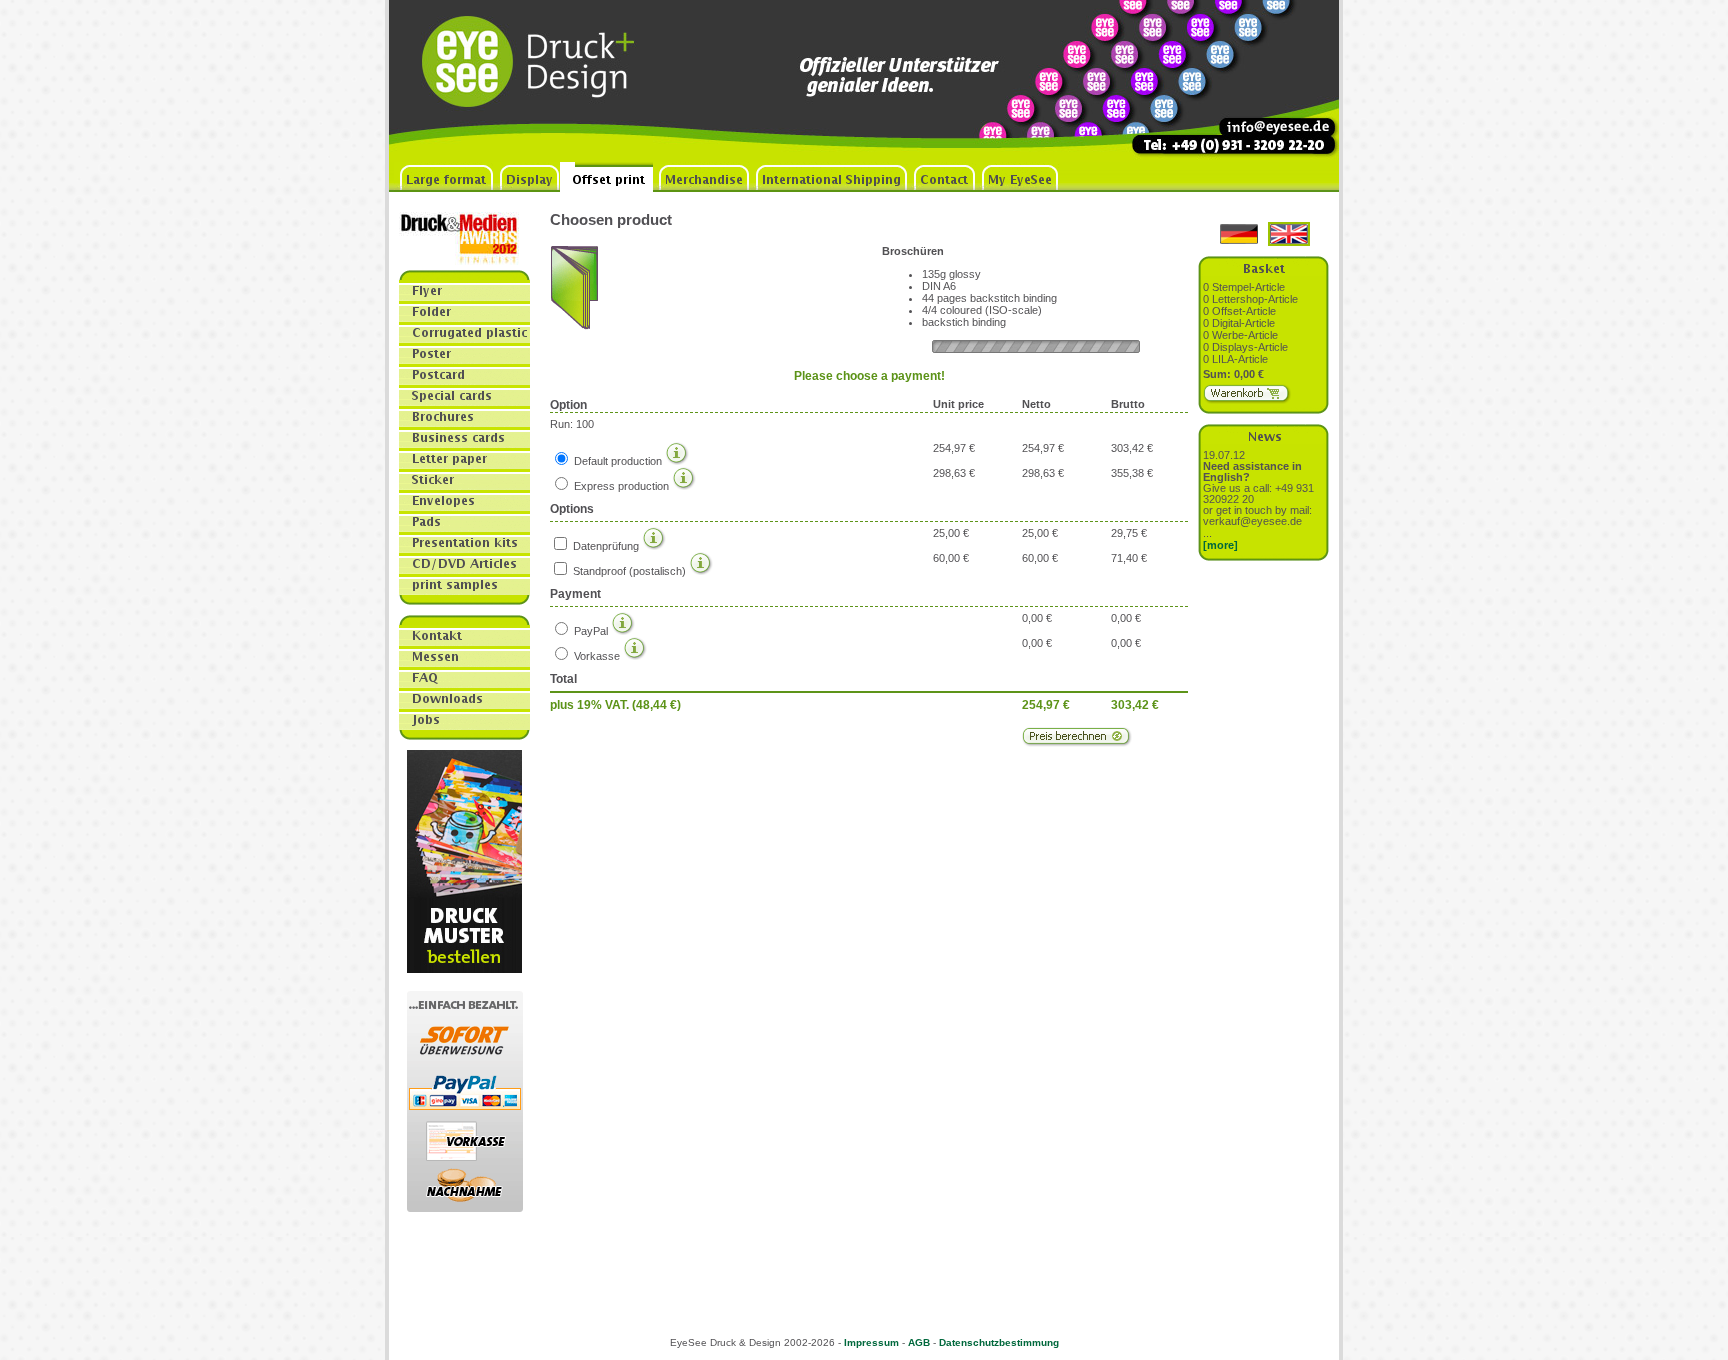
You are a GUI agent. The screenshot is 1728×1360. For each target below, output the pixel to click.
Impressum (871, 1342)
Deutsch (1239, 234)
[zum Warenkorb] (1247, 400)
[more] (1220, 545)
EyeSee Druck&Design (539, 81)
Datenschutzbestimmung (999, 1342)
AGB (919, 1342)
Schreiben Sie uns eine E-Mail (1264, 81)
